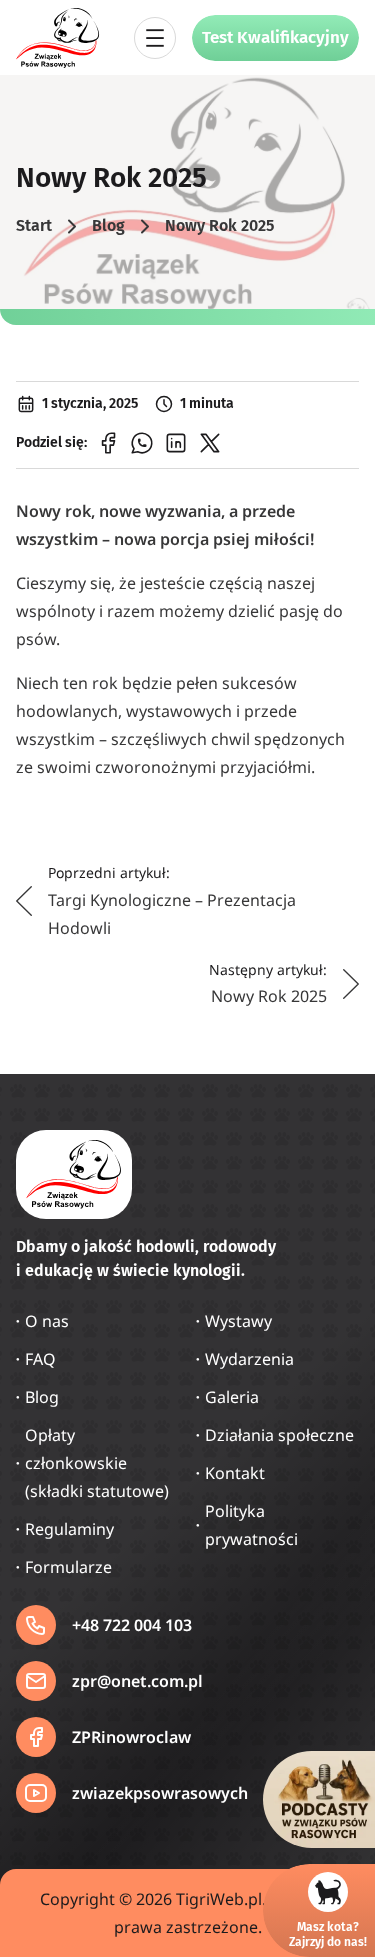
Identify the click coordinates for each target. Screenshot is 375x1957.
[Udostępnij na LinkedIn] (176, 443)
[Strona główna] (58, 38)
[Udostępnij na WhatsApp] (142, 443)
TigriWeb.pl (219, 1899)
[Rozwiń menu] (155, 38)
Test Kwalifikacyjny (275, 37)
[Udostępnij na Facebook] (108, 443)
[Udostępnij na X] (210, 443)
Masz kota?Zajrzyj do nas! (328, 1934)
